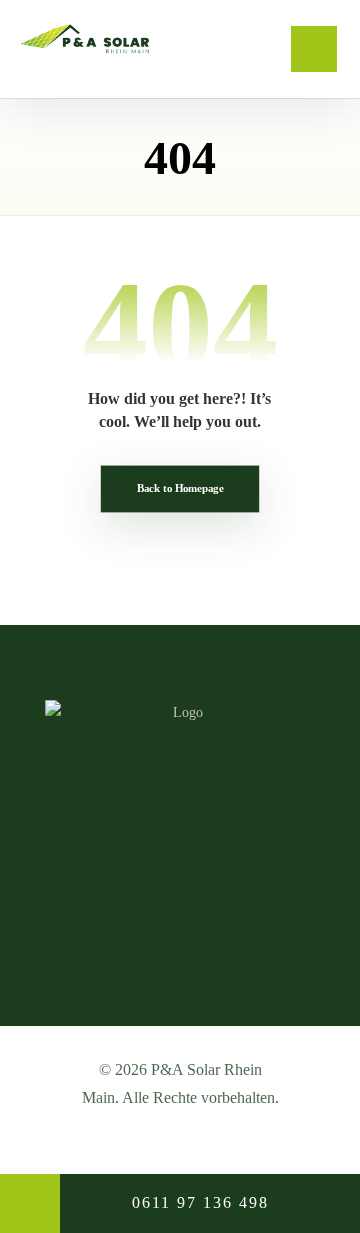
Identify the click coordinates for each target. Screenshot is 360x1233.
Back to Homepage (180, 488)
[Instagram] (180, 931)
